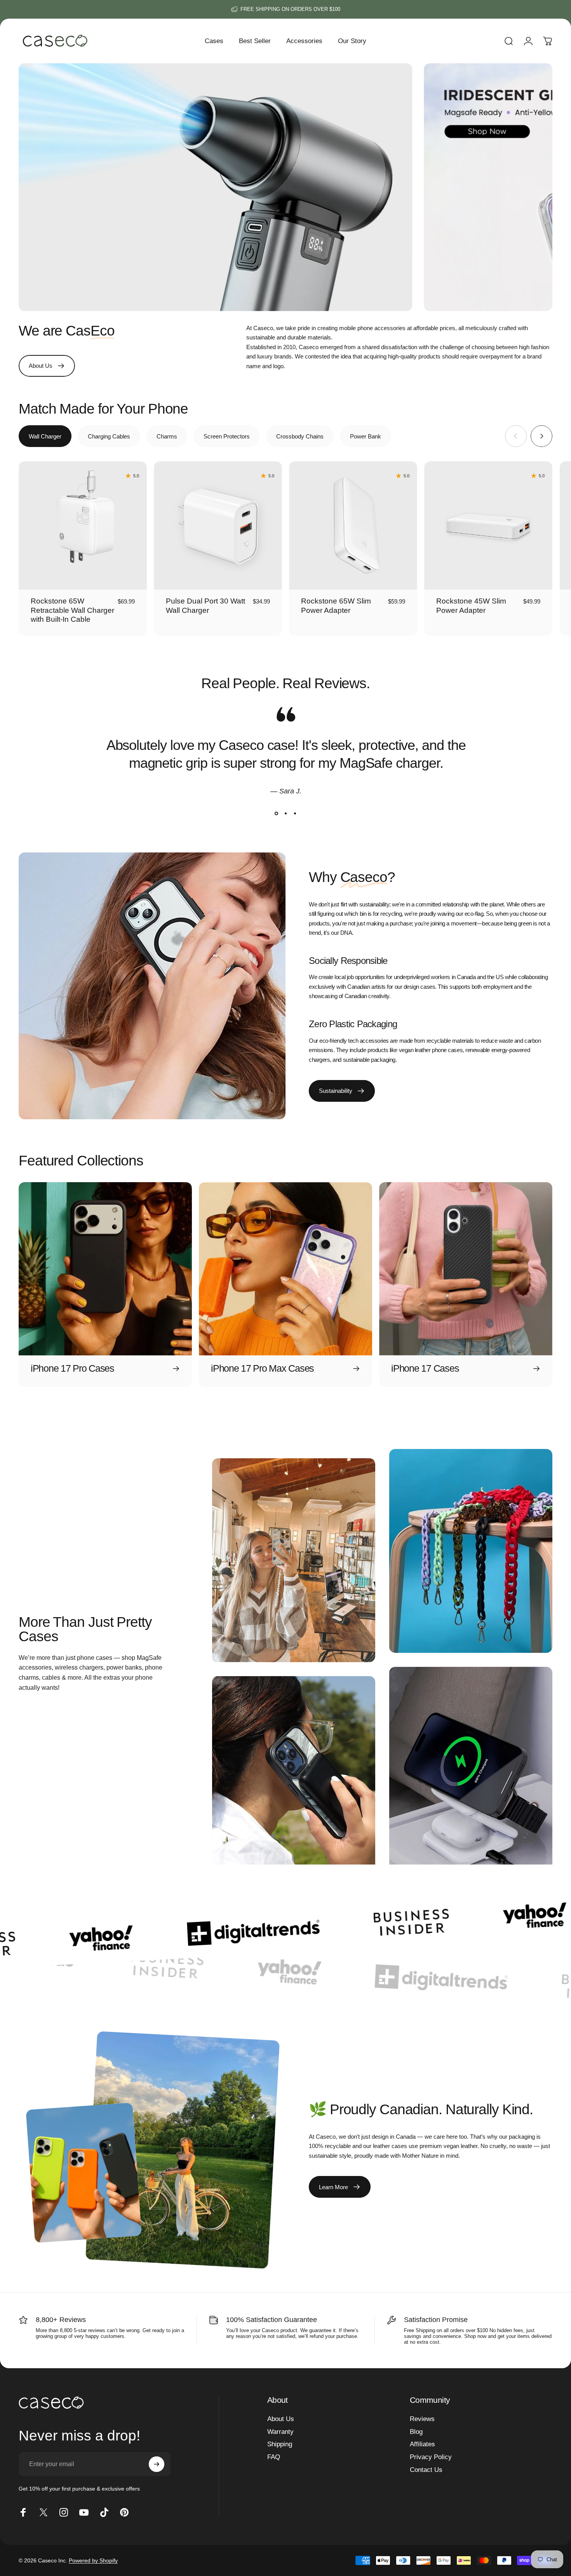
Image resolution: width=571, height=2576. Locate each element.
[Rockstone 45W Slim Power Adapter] (488, 525)
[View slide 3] (295, 814)
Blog (416, 2432)
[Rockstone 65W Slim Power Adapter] (353, 525)
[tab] (45, 436)
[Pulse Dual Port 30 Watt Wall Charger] (218, 525)
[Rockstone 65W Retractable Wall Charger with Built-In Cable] (83, 525)
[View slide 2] (285, 814)
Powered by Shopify (93, 2560)
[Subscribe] (157, 2464)
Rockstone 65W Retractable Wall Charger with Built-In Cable (72, 610)
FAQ (274, 2457)
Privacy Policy (431, 2457)
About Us (281, 2419)
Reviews (422, 2419)
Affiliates (422, 2444)
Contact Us (426, 2470)
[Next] (541, 436)
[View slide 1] (276, 814)
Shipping (280, 2444)
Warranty (280, 2432)
